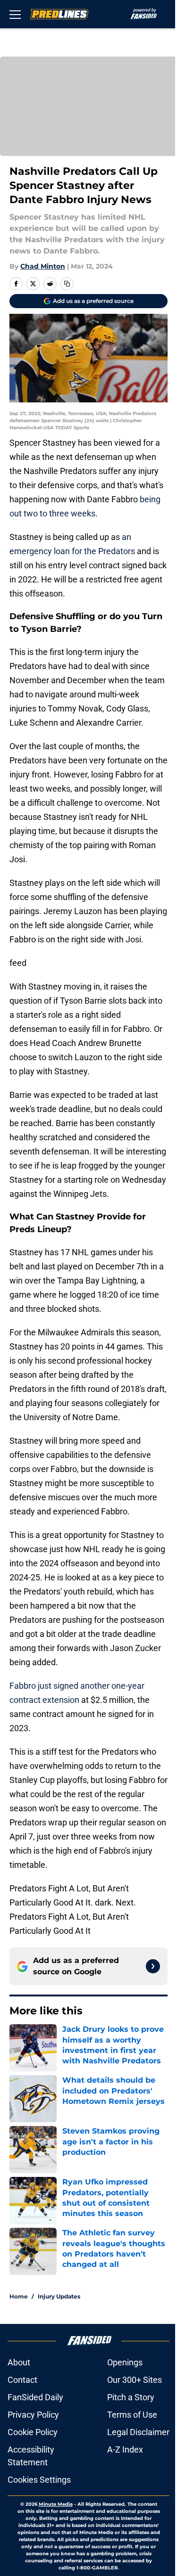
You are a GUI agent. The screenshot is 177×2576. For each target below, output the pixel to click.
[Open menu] (15, 14)
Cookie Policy (33, 2432)
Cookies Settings (39, 2480)
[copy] (67, 284)
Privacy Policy (33, 2415)
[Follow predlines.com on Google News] (153, 1966)
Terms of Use (132, 2415)
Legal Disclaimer (138, 2432)
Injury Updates (59, 2296)
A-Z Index (125, 2449)
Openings (125, 2362)
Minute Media (56, 2504)
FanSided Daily (35, 2397)
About (19, 2362)
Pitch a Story (131, 2397)
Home (19, 2296)
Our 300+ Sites (135, 2380)
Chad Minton (43, 266)
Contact (22, 2380)
